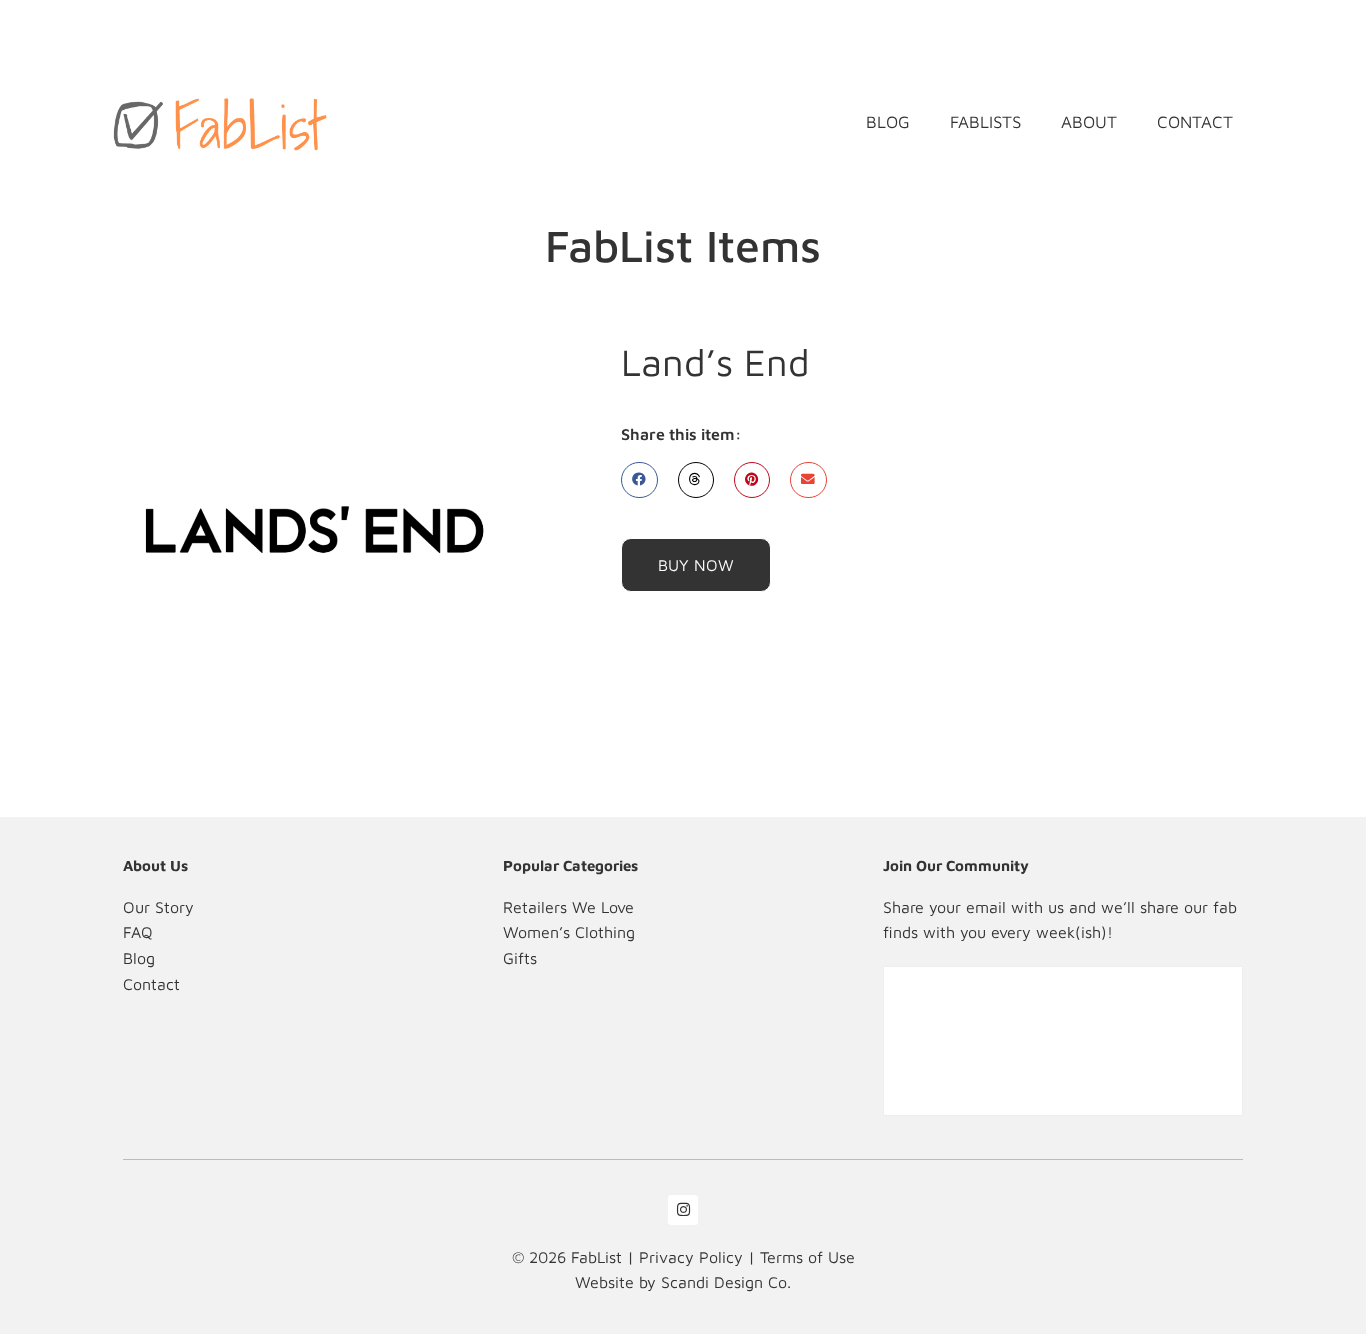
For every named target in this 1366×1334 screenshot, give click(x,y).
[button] (639, 480)
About (1089, 122)
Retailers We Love (568, 907)
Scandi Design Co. (726, 1282)
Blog (888, 122)
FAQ (138, 932)
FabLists (985, 122)
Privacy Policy (691, 1257)
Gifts (520, 958)
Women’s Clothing (569, 932)
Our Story (158, 907)
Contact (1195, 122)
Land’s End (715, 361)
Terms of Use (807, 1257)
